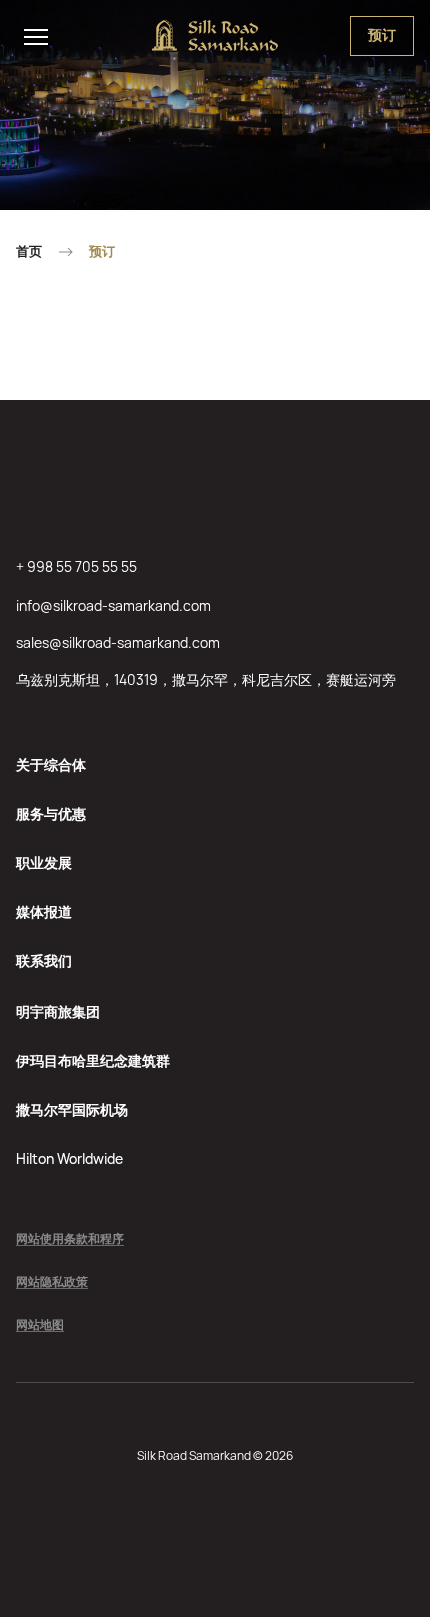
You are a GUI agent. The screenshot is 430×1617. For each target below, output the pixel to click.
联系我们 (44, 960)
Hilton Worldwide (69, 1158)
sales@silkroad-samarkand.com (118, 642)
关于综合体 (51, 764)
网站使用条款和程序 (70, 1239)
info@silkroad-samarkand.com (113, 605)
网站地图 (40, 1325)
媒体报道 (44, 911)
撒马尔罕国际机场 (72, 1109)
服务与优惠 (51, 813)
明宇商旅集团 (58, 1011)
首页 (29, 251)
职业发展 (44, 862)
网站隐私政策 (52, 1282)
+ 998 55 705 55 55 (76, 566)
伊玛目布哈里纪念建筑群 (93, 1060)
